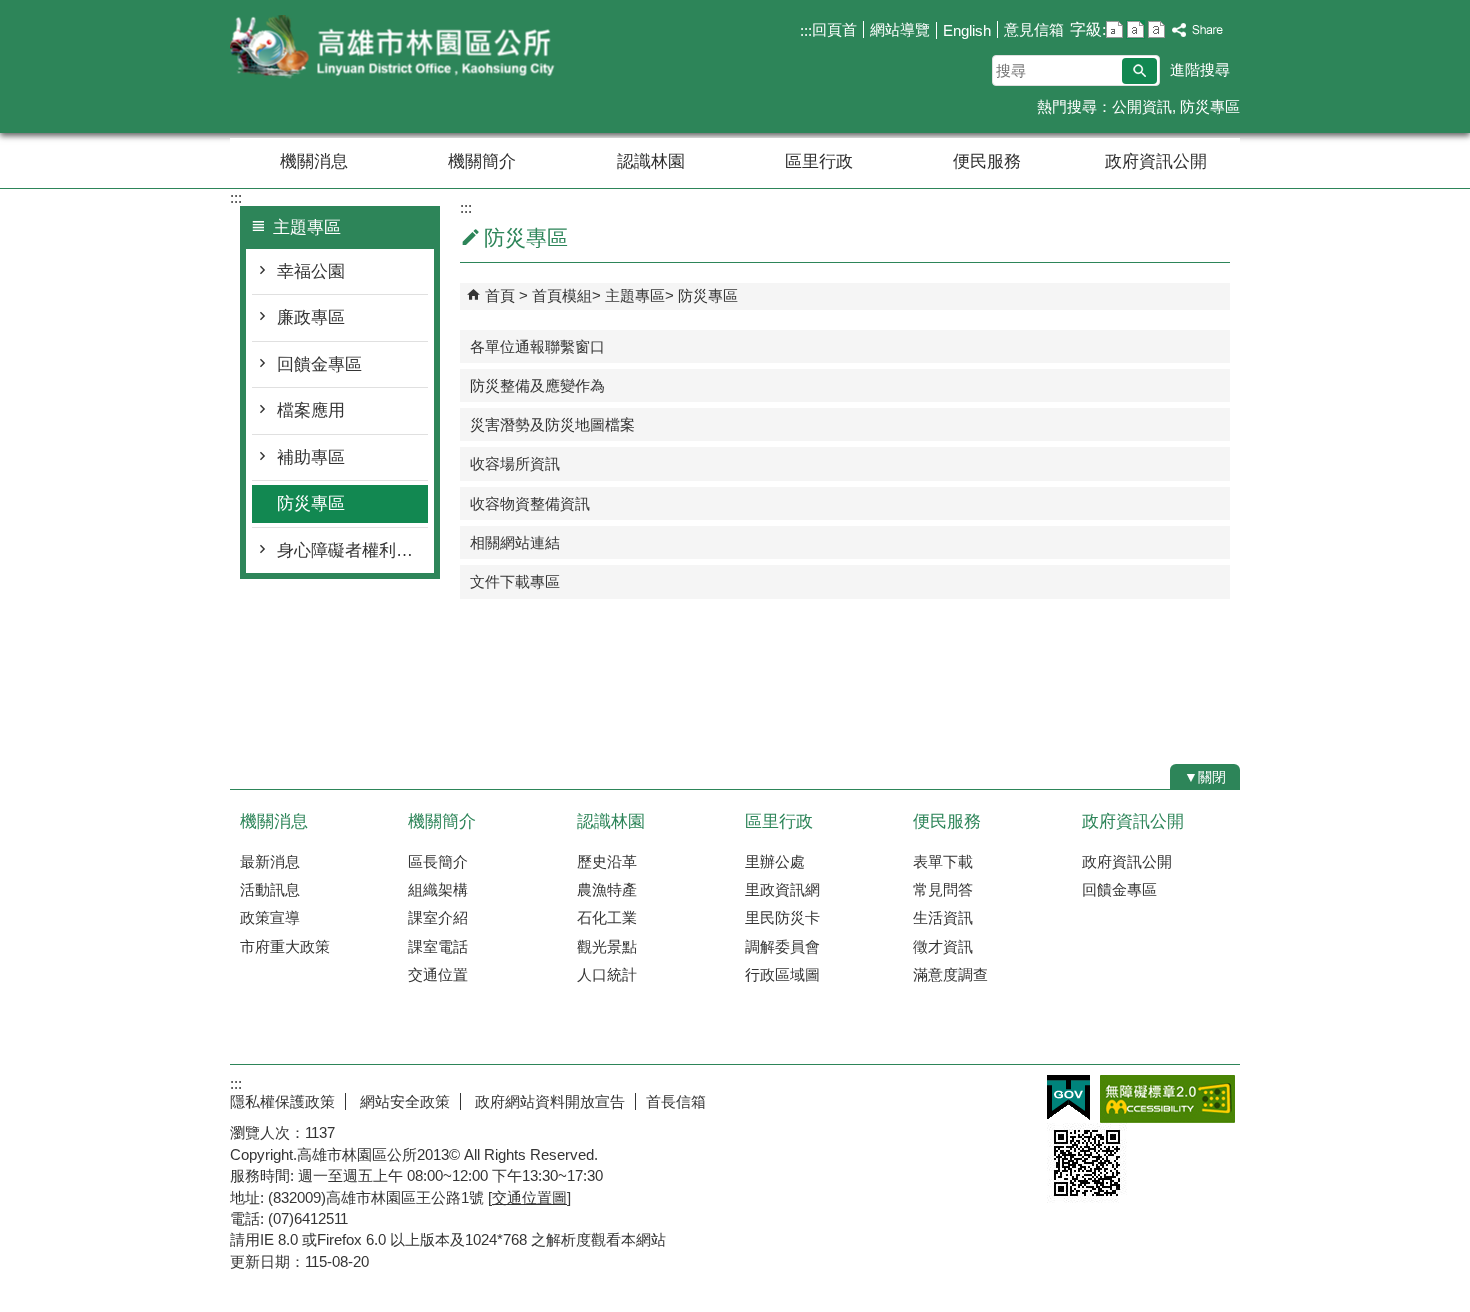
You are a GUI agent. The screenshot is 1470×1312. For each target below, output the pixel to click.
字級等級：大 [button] (1156, 29)
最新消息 (270, 861)
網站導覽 (900, 29)
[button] (1139, 71)
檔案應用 (311, 410)
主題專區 (635, 295)
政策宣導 (270, 917)
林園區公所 (399, 48)
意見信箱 (1034, 29)
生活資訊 (943, 917)
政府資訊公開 (1156, 161)
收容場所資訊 (515, 463)
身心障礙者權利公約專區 (352, 550)
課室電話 (438, 946)
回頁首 (834, 29)
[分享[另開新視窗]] (1198, 30)
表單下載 (943, 861)
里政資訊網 (782, 889)
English (967, 30)
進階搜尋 (1200, 69)
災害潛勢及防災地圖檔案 (552, 424)
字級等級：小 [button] (1114, 29)
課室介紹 (438, 917)
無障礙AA (1167, 1099)
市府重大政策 (285, 946)
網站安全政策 (403, 1101)
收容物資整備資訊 (530, 503)
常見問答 (943, 889)
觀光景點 (607, 946)
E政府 (1068, 1097)
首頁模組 (562, 295)
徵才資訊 (943, 946)
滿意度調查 (950, 974)
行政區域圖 (782, 974)
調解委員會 (782, 946)
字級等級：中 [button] (1135, 29)
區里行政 (819, 161)
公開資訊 (1142, 106)
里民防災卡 (782, 917)
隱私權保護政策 (282, 1101)
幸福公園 (311, 271)
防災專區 (1210, 106)
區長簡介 (438, 861)
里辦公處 (775, 861)
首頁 (500, 295)
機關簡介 (482, 161)
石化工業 (607, 917)
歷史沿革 (607, 861)
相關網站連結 (515, 542)
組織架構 (438, 889)
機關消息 (314, 161)
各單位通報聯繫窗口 (537, 346)
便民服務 (987, 161)
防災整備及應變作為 (537, 385)
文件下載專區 (515, 581)
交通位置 (438, 974)
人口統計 (607, 974)
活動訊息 (270, 889)
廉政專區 (311, 317)
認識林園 (651, 161)
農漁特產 (607, 889)
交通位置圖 (529, 1197)
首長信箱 (676, 1101)
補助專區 (311, 457)
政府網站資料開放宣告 (548, 1101)
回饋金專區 (319, 364)
